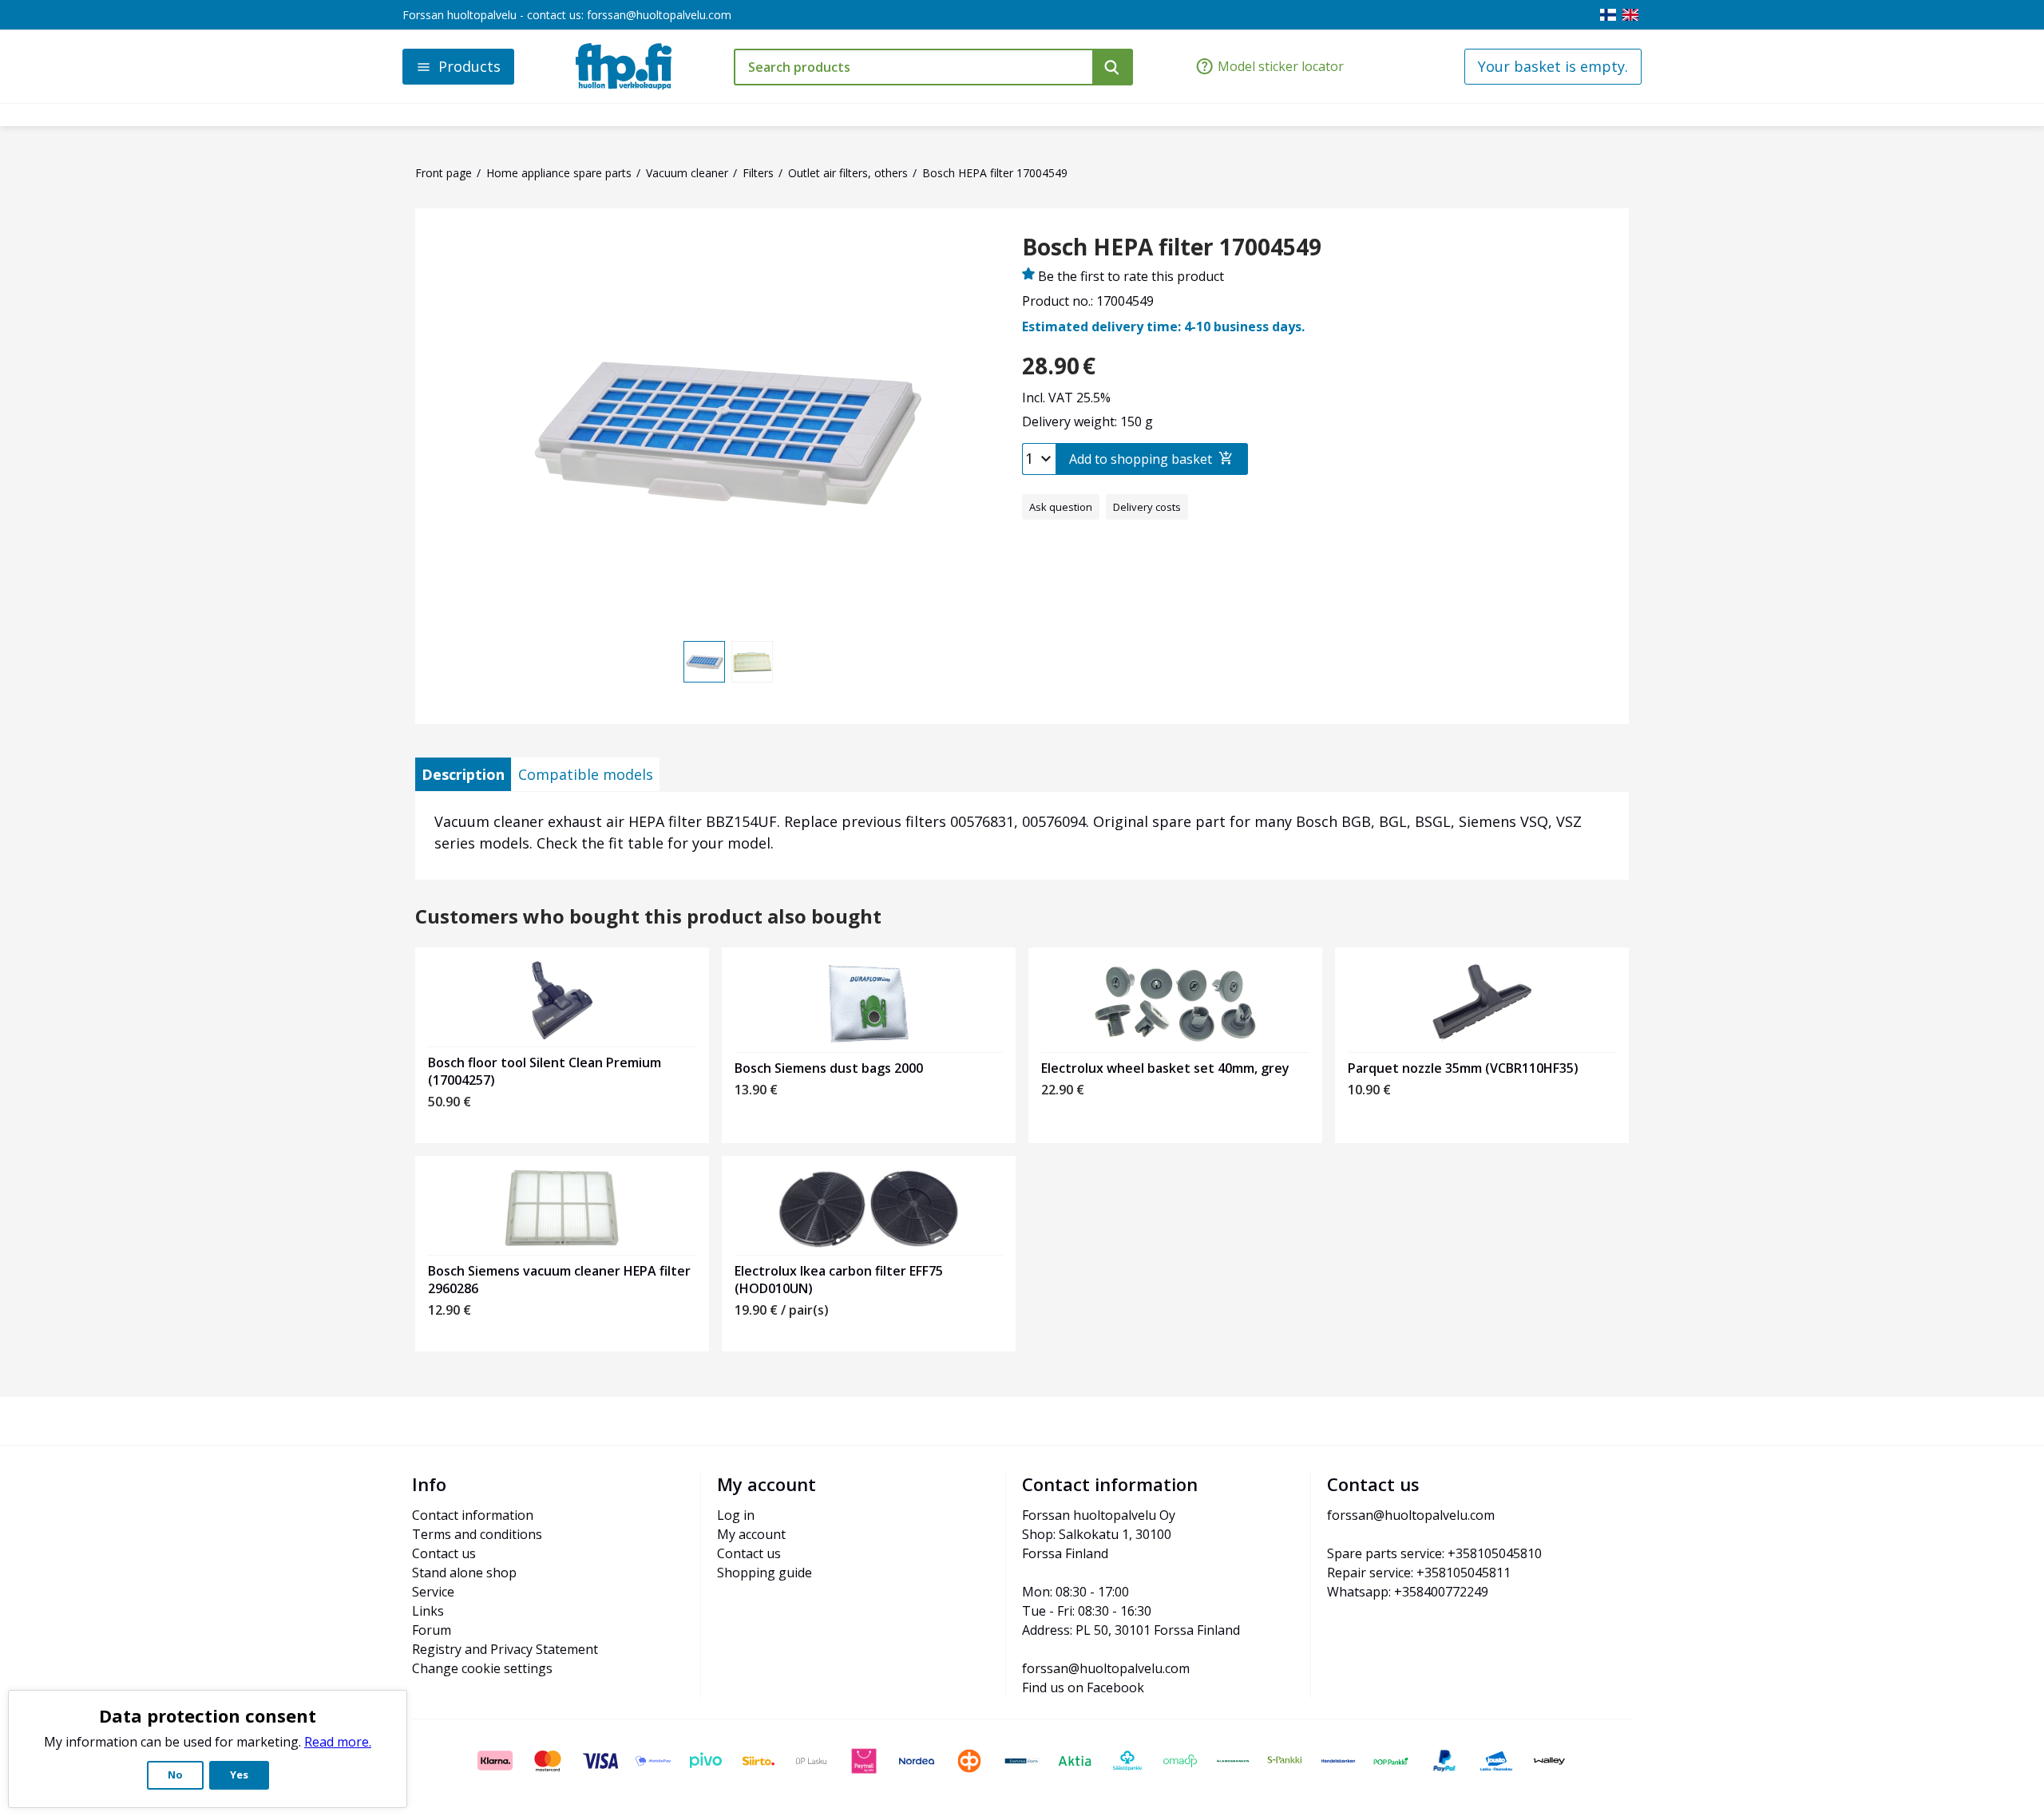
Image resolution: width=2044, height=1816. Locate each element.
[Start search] (1113, 67)
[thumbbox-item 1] (704, 662)
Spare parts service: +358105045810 (1434, 1553)
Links (428, 1611)
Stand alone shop (464, 1573)
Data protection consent (208, 1715)
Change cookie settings (482, 1668)
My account (751, 1534)
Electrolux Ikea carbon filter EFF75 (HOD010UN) (839, 1280)
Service (433, 1592)
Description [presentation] (463, 774)
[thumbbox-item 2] (752, 662)
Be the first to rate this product (1131, 276)
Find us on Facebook (1083, 1687)
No (175, 1774)
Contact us (444, 1553)
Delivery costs (1147, 507)
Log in (736, 1515)
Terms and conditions (477, 1534)
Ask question (1061, 507)
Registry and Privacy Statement (505, 1649)
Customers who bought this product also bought (648, 917)
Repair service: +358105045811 (1419, 1573)
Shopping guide (765, 1573)
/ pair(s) (782, 1310)
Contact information (473, 1515)
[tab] (463, 774)
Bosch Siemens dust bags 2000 (829, 1068)
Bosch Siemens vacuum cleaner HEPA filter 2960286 (559, 1280)
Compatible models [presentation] (586, 774)
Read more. (338, 1742)
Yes (239, 1774)
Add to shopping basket (1141, 459)
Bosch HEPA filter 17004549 (1172, 247)
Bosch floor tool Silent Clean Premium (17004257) (545, 1071)
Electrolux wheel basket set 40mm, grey (1165, 1068)
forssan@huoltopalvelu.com (659, 15)
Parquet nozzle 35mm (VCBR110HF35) (1463, 1068)
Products (469, 66)
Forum (432, 1630)
